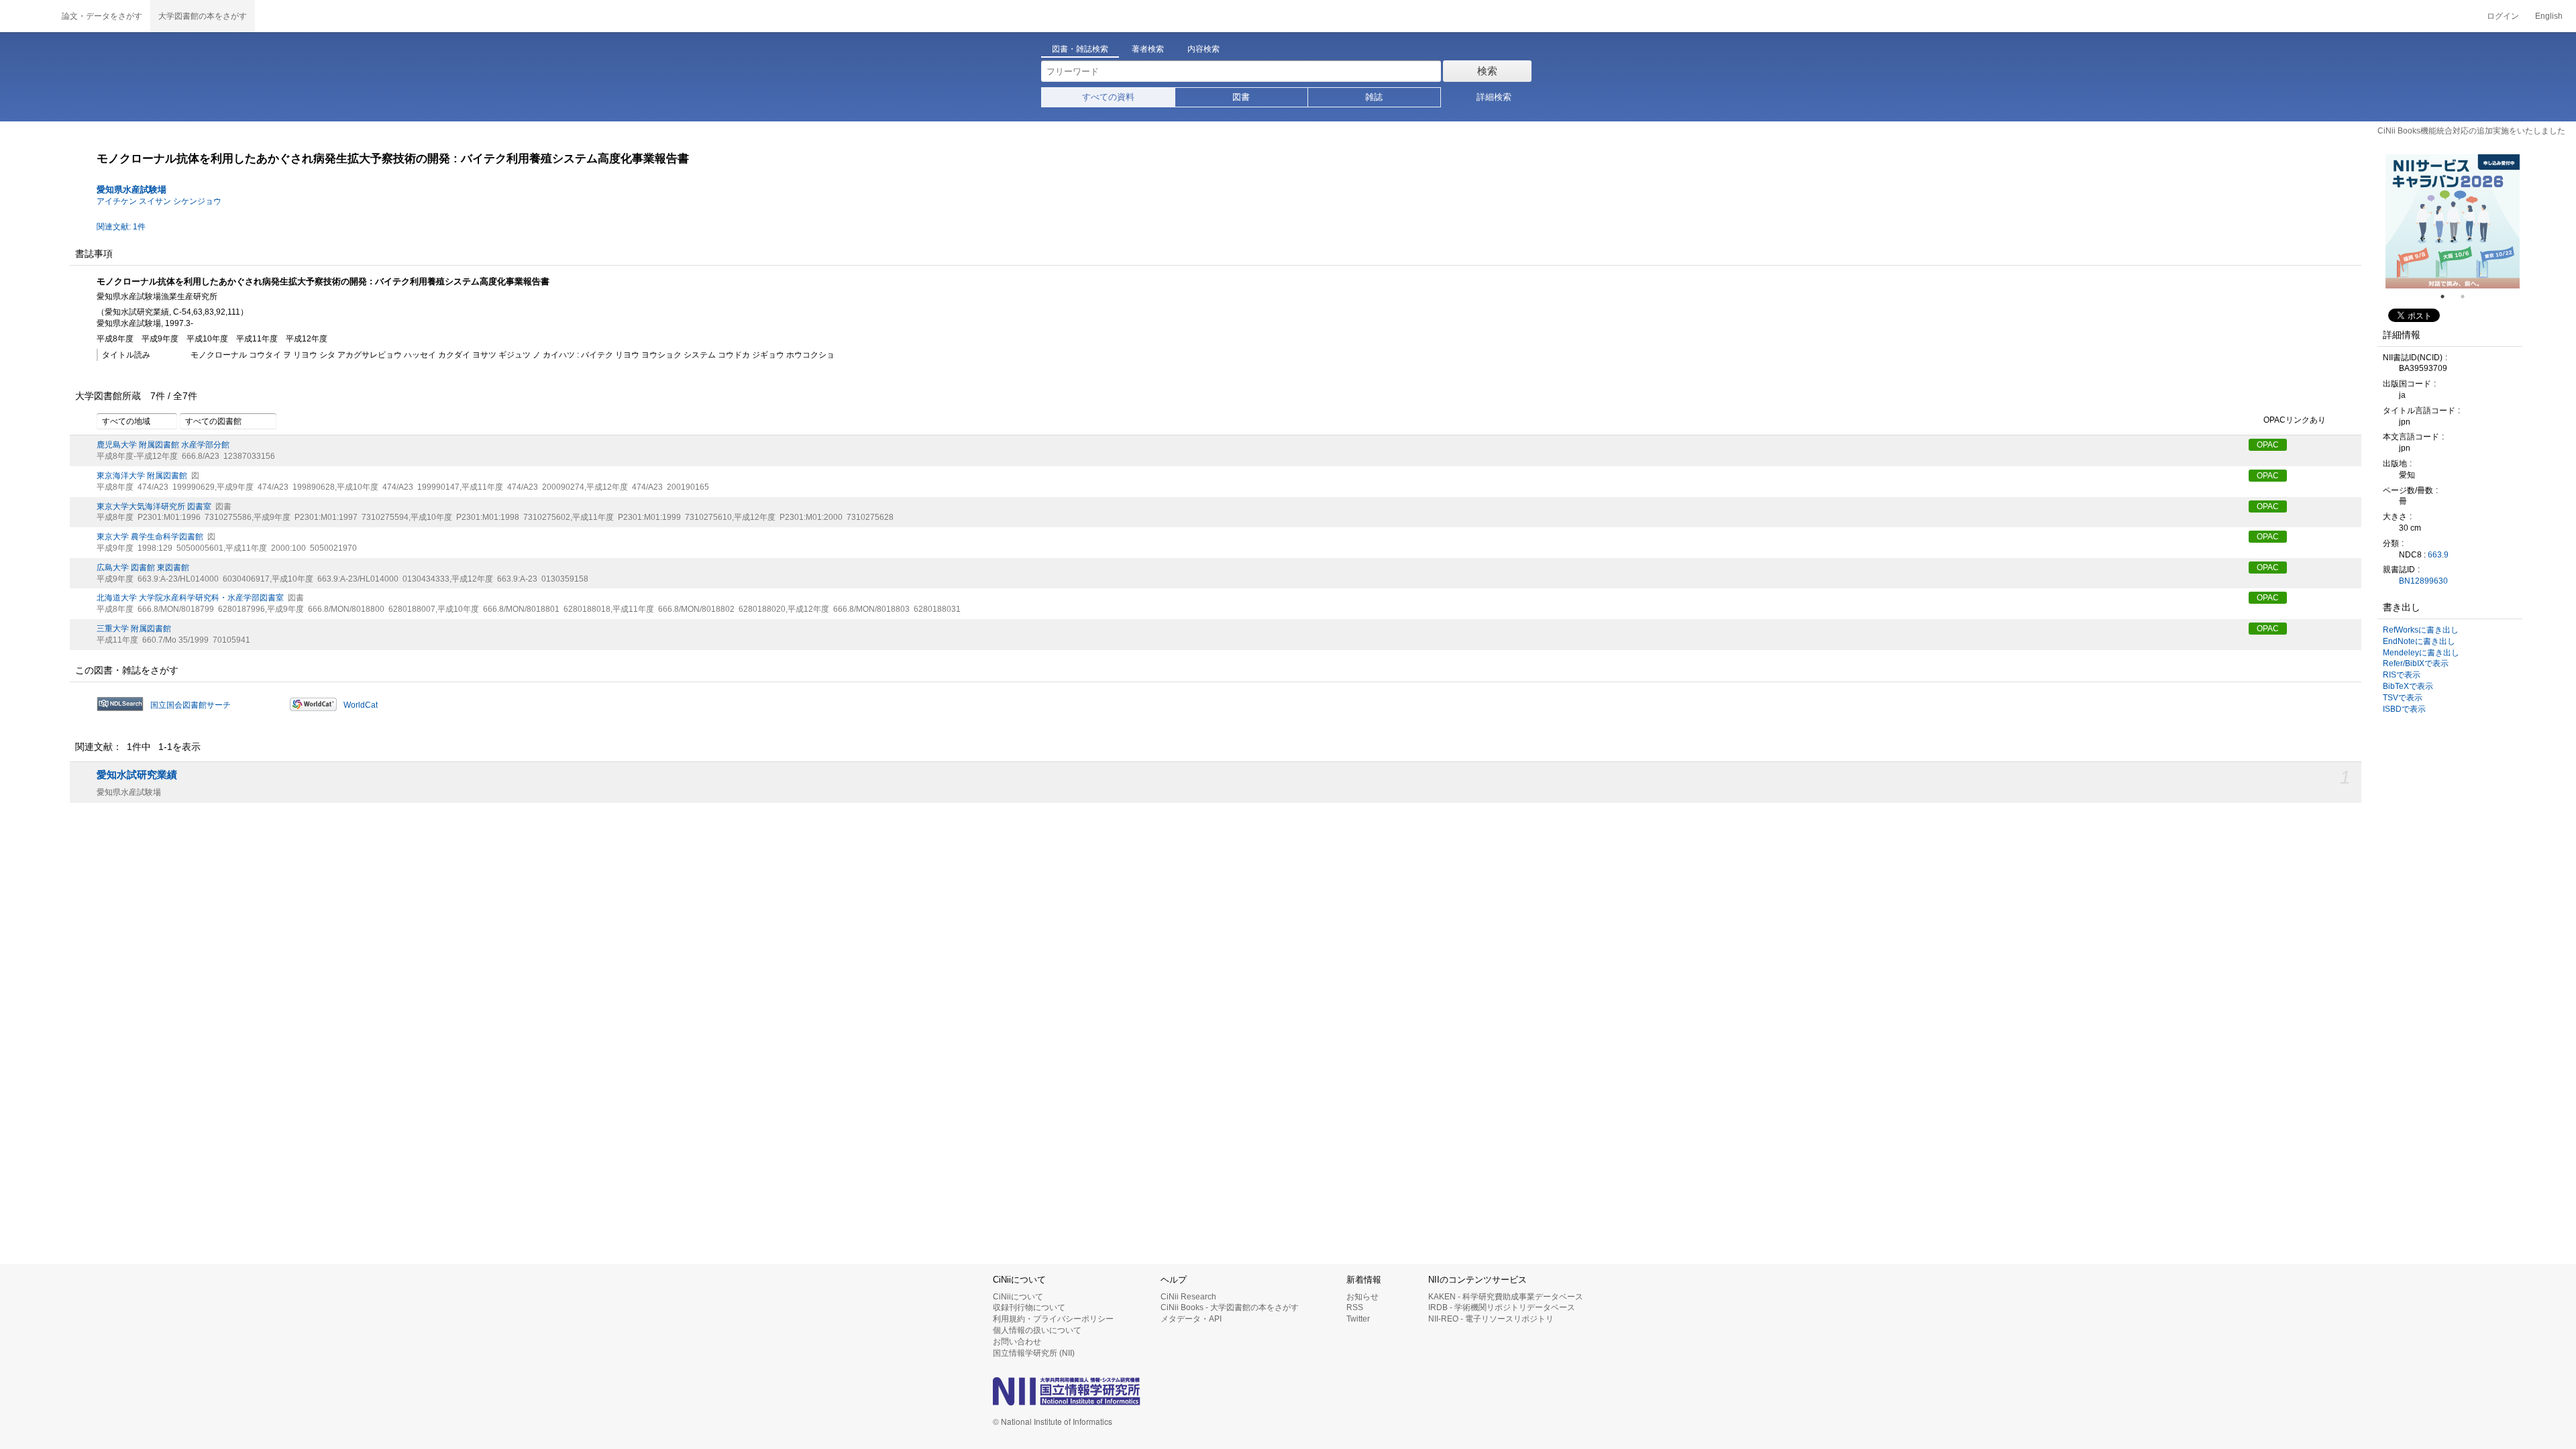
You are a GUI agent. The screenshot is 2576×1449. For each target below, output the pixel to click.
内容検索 (1203, 49)
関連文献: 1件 (121, 227)
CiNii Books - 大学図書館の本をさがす (1230, 1307)
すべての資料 (1108, 97)
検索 (1487, 71)
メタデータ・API (1191, 1319)
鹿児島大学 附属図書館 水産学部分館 (163, 445)
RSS (1355, 1307)
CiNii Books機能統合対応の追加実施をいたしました (2471, 131)
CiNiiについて (1018, 1297)
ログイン (2503, 16)
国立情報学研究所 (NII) (1034, 1353)
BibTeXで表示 (2408, 686)
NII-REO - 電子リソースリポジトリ (1491, 1319)
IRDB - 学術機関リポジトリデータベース (1502, 1307)
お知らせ (1362, 1297)
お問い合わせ (1017, 1342)
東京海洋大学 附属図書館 (142, 476)
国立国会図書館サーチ (191, 705)
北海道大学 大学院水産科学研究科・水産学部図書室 (190, 598)
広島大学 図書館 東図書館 (143, 568)
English (2549, 16)
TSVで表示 (2403, 698)
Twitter (1358, 1319)
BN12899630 (2423, 581)
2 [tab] (2468, 297)
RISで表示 (2402, 675)
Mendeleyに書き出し (2421, 653)
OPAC (2268, 445)
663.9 (2438, 555)
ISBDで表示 (2404, 709)
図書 (1241, 97)
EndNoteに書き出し (2419, 641)
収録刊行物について (1029, 1307)
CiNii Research (1188, 1297)
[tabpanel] (2388, 221)
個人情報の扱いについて (1037, 1330)
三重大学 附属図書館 (134, 629)
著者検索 (1148, 49)
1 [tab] (2448, 297)
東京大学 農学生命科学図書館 (150, 537)
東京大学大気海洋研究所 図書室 (154, 506)
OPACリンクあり (2295, 421)
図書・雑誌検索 (1080, 49)
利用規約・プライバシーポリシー (1053, 1319)
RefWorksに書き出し (2421, 630)
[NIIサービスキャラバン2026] (2388, 221)
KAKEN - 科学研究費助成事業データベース (1506, 1297)
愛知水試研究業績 (137, 775)
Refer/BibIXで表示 (2416, 663)
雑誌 (1374, 97)
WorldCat (361, 705)
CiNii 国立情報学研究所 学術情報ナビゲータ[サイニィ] (27, 16)
